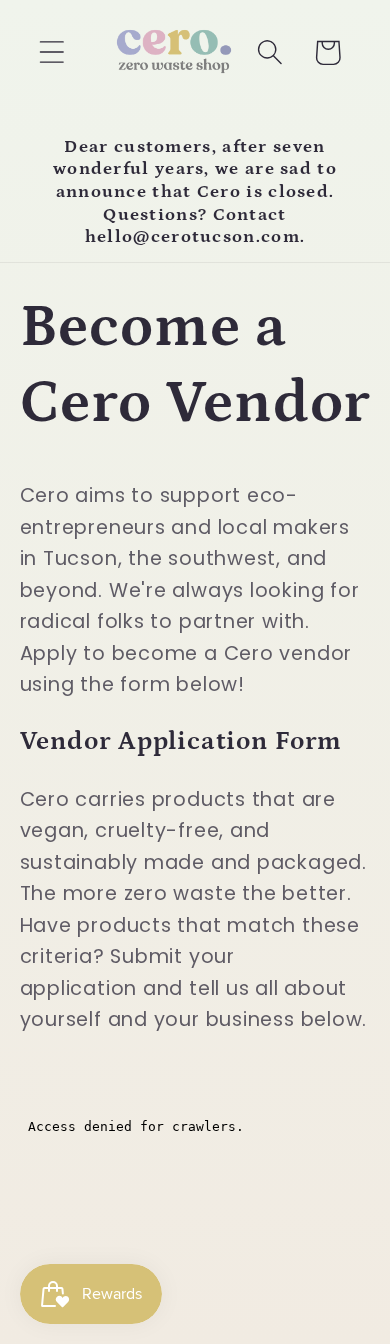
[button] (51, 52)
